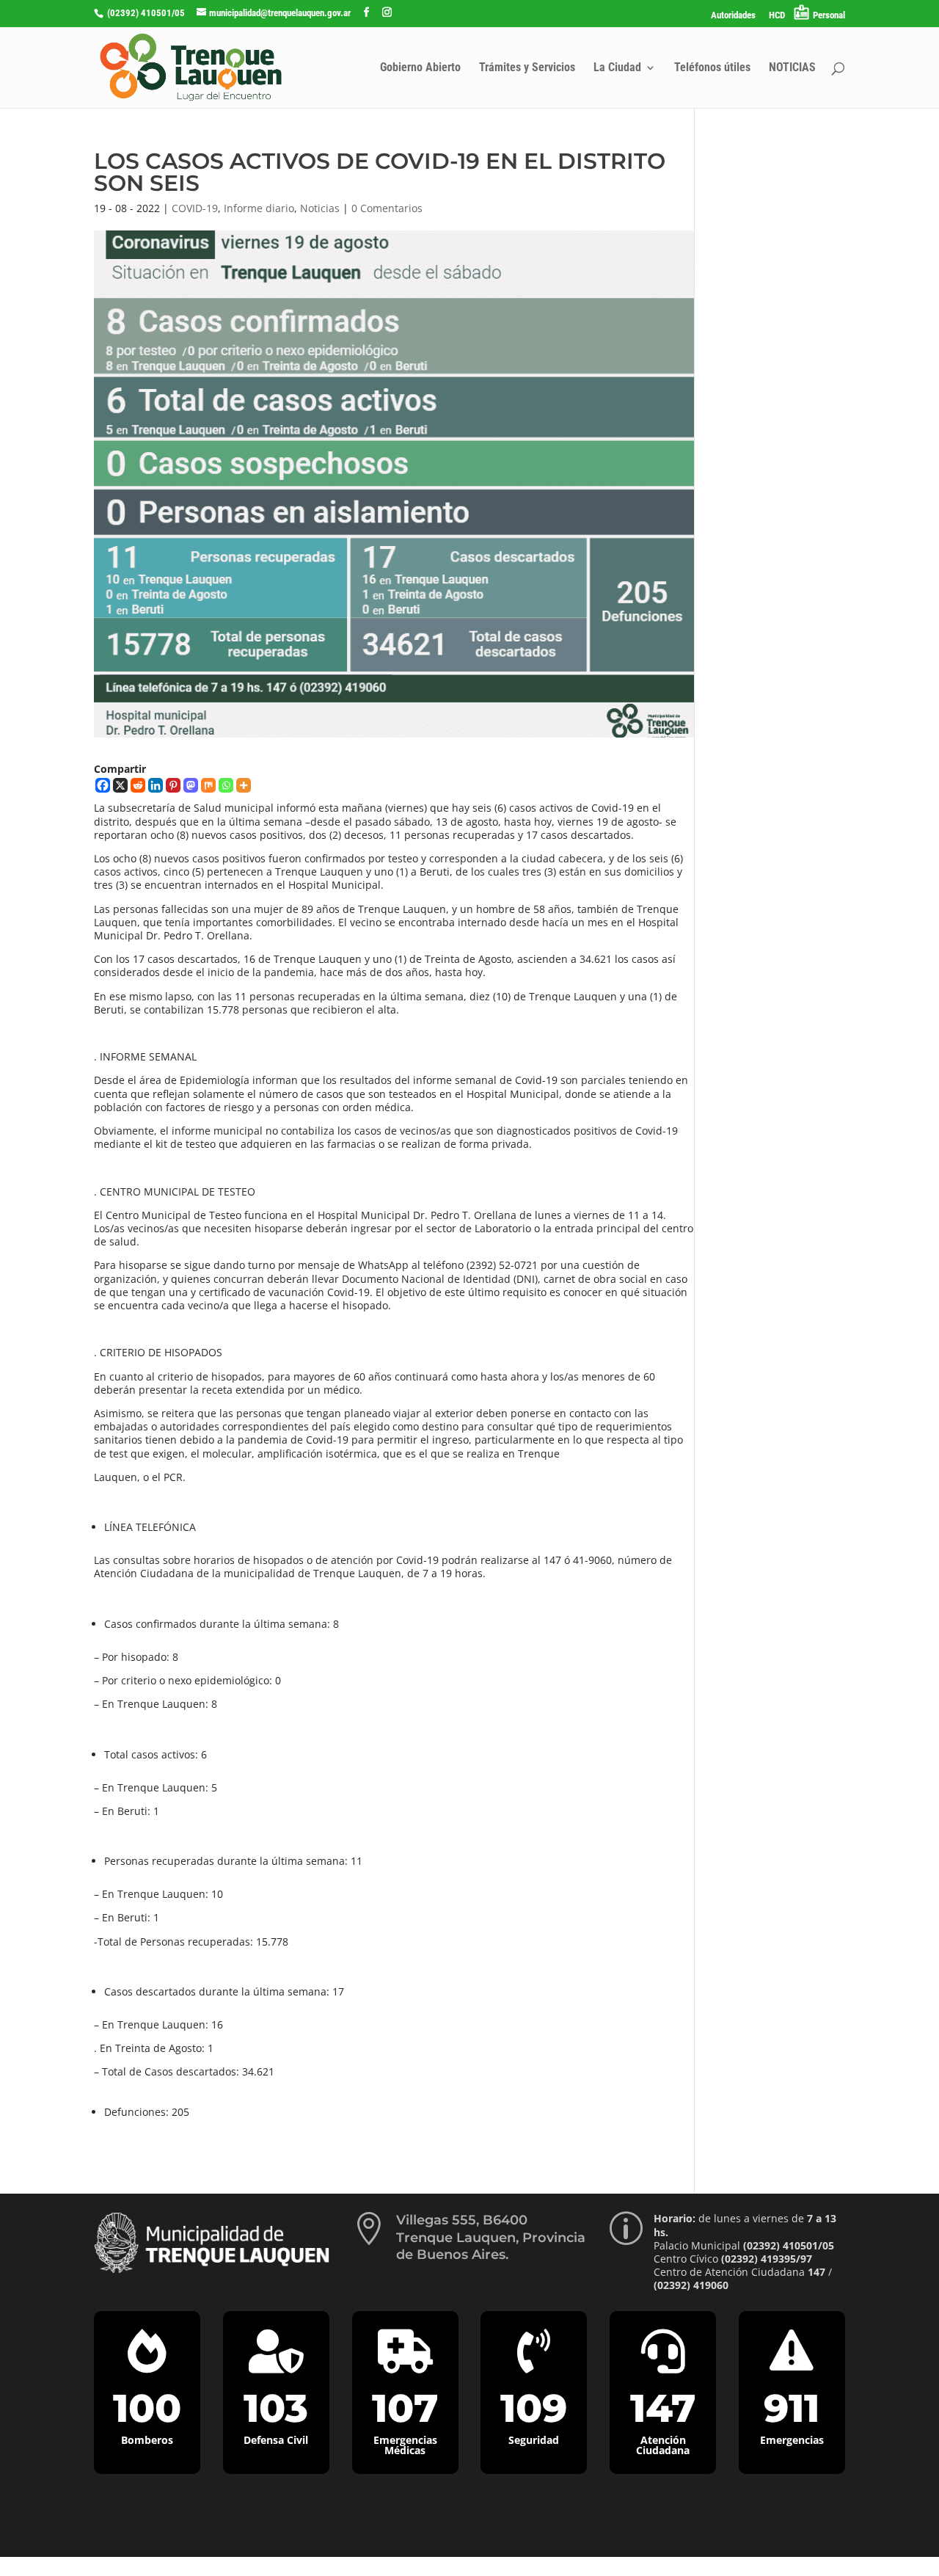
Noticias (320, 208)
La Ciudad (617, 68)
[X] (120, 785)
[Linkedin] (156, 785)
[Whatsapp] (226, 785)
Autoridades (733, 15)
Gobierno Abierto (420, 68)
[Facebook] (103, 785)
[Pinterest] (173, 785)
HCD (777, 15)
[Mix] (208, 785)
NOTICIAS (792, 68)
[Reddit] (138, 785)
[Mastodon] (191, 785)
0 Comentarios (387, 208)
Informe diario (259, 208)
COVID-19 (195, 208)
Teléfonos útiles (712, 68)
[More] (244, 785)
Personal (829, 15)
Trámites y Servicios (527, 68)
